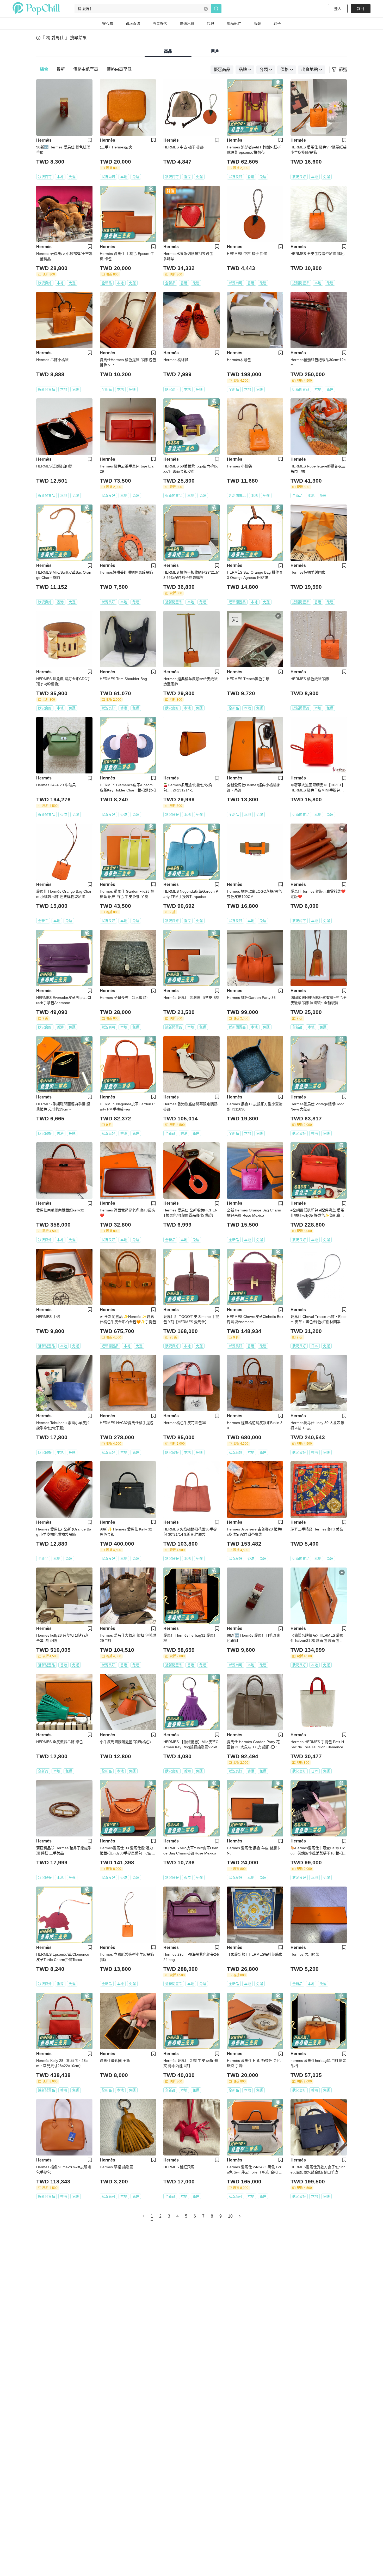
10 (230, 2216)
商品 (168, 51)
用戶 (215, 51)
